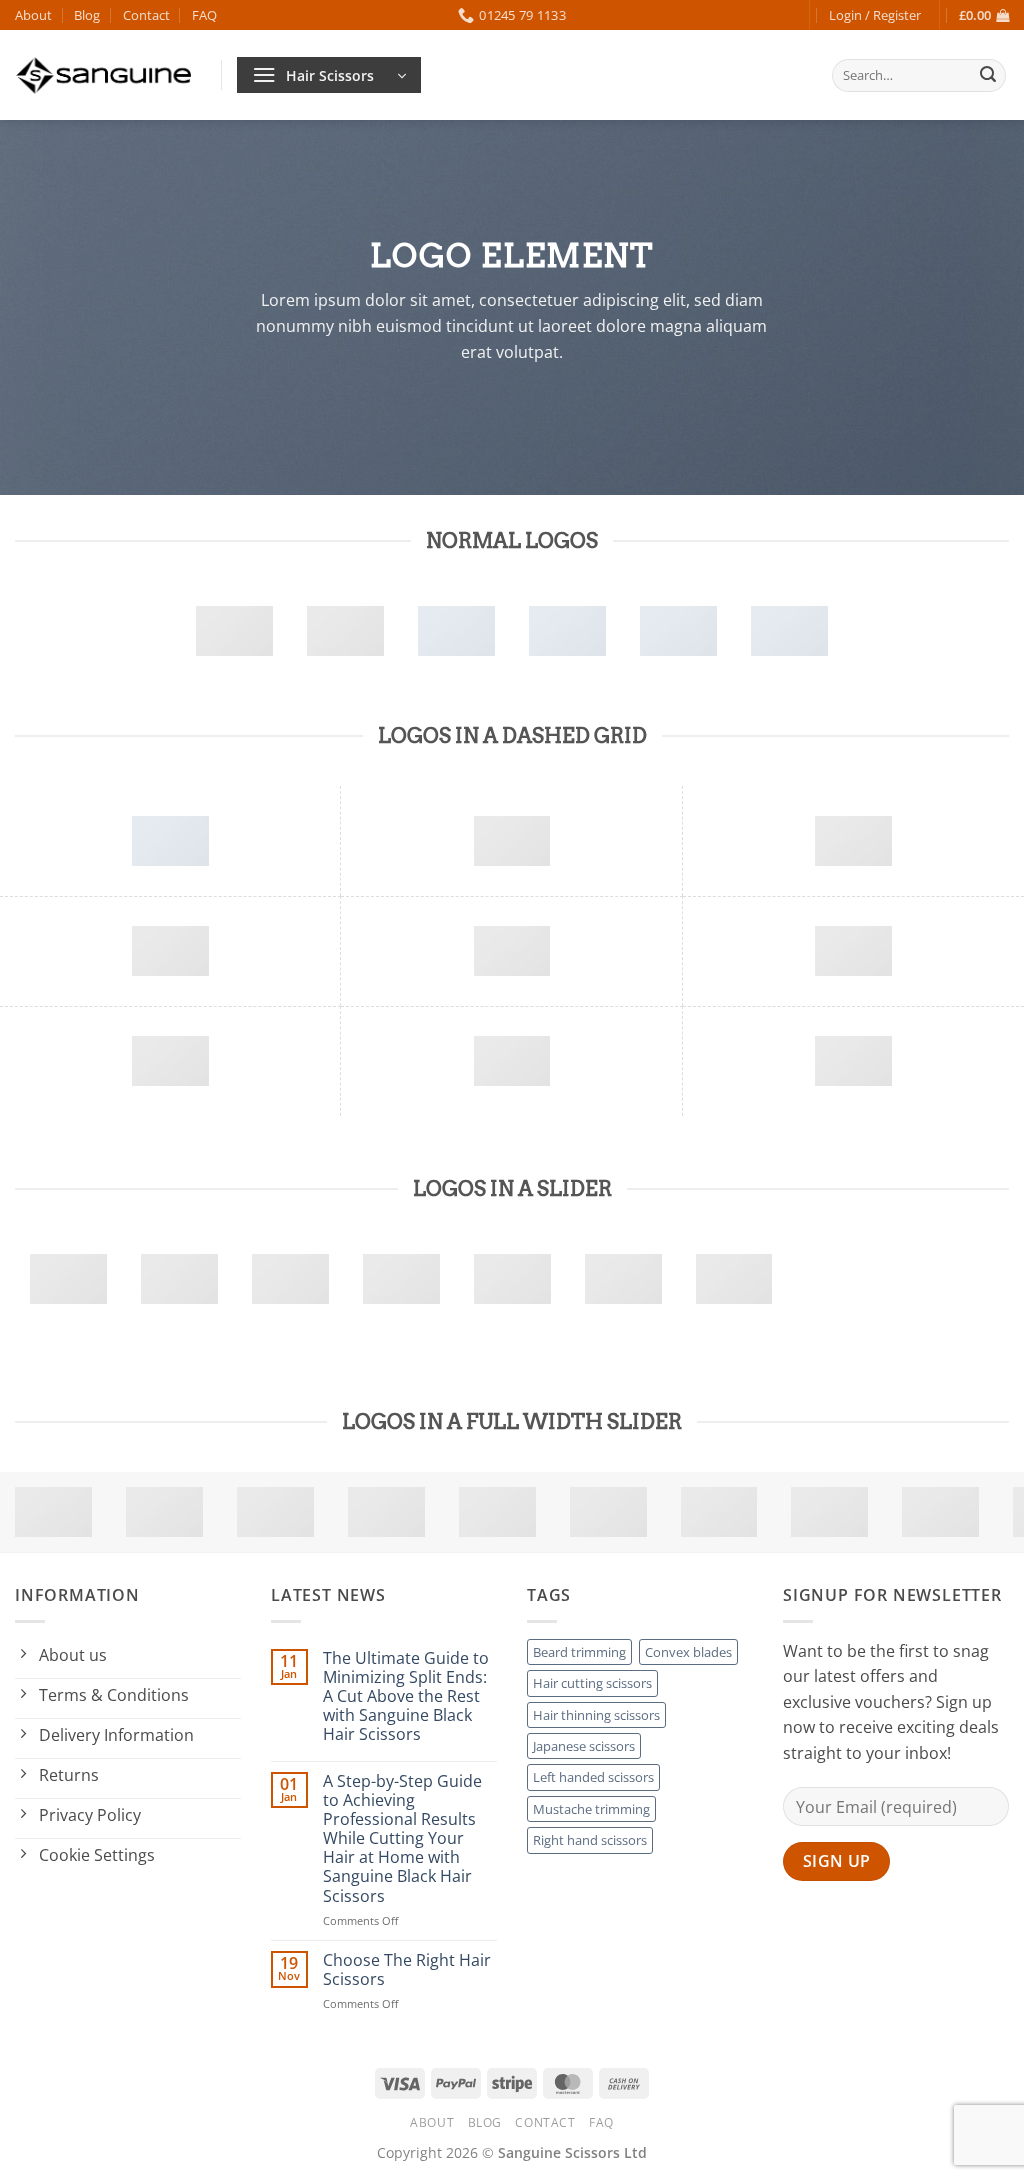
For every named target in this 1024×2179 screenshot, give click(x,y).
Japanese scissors (584, 1746)
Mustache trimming (591, 1809)
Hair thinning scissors (596, 1715)
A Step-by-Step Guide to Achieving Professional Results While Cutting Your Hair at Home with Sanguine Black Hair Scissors (402, 1839)
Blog (87, 15)
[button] (875, 15)
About (33, 15)
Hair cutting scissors (592, 1683)
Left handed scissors (593, 1777)
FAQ (204, 15)
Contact (146, 15)
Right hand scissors (590, 1840)
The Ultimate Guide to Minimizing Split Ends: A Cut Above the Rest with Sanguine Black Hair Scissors (406, 1697)
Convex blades (688, 1652)
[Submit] (988, 76)
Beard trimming (579, 1652)
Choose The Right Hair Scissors (407, 1970)
